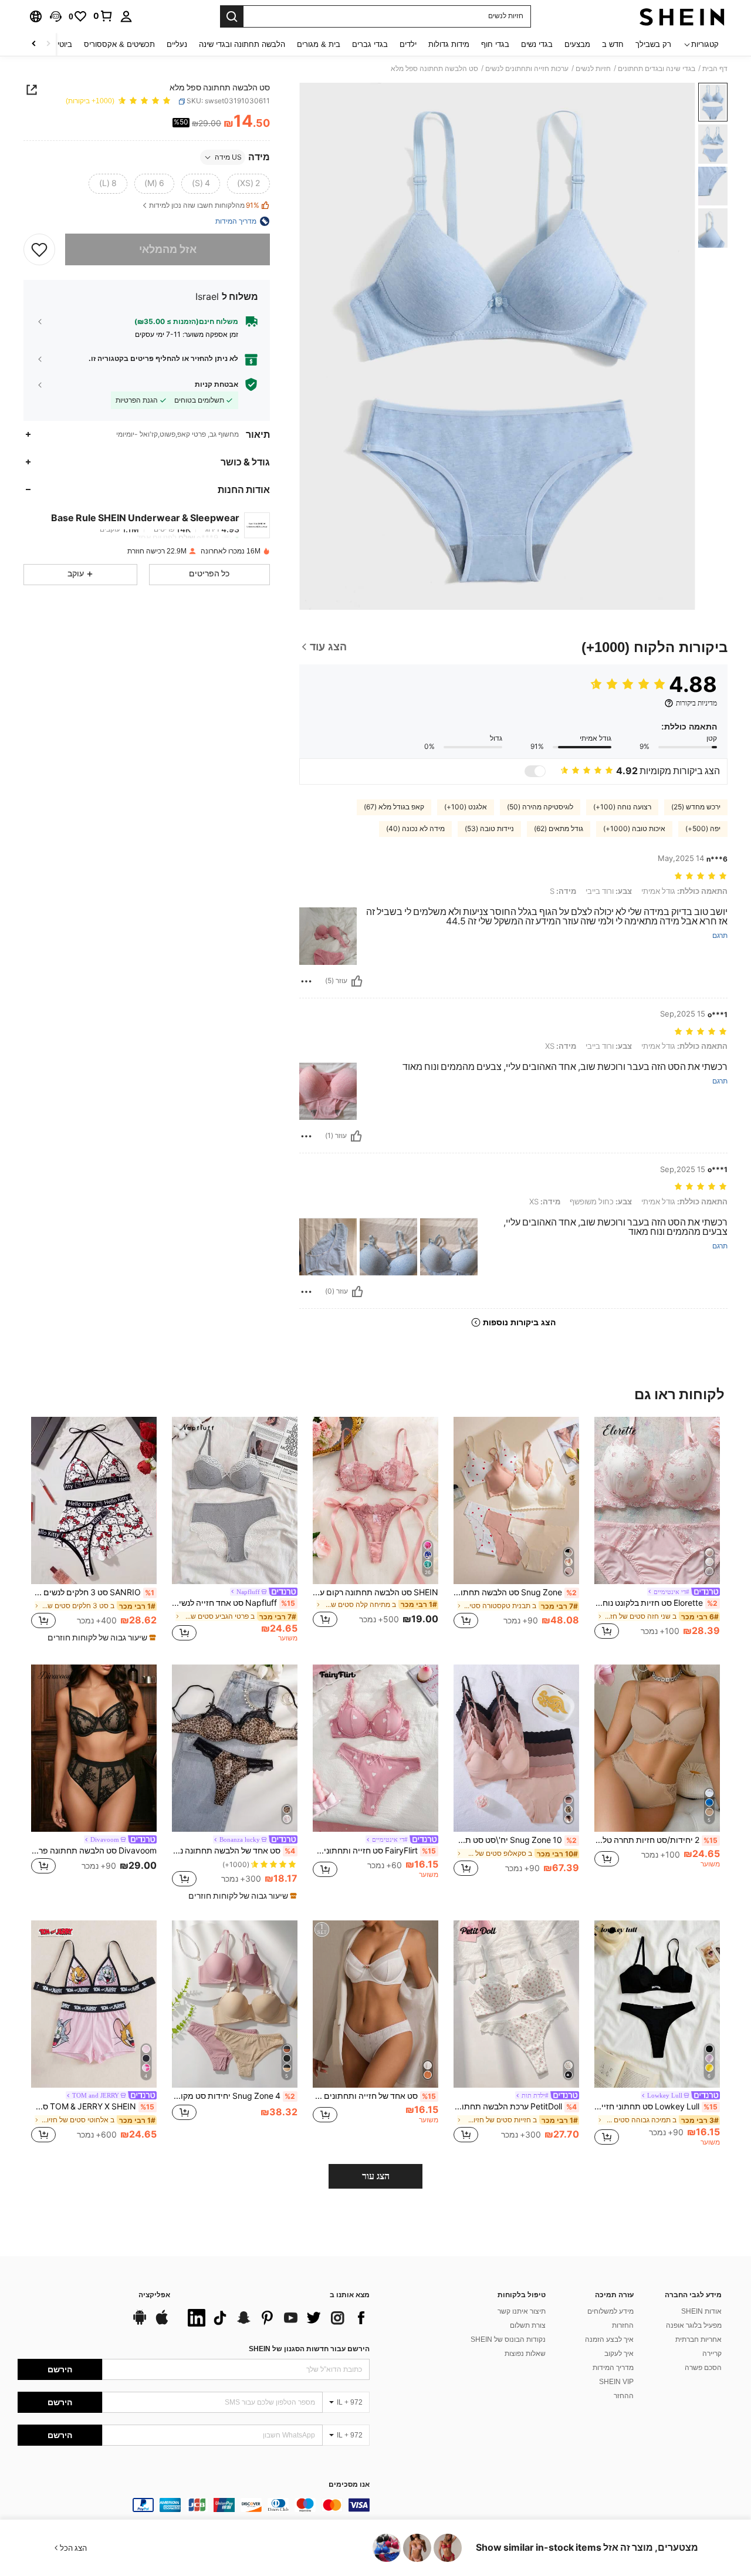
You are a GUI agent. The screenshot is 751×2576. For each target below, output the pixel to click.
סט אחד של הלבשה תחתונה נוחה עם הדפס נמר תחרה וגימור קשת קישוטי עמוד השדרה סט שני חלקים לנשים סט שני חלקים (234, 1851)
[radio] (248, 184)
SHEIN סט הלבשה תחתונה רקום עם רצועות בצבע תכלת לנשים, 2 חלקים (375, 1592)
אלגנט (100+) (466, 807)
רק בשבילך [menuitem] (653, 44)
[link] (103, 16)
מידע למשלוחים (610, 2311)
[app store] (162, 2323)
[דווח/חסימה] (306, 981)
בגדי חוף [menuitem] (495, 44)
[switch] (535, 771)
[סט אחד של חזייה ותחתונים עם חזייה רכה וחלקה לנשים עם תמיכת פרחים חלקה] (375, 2004)
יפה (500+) (703, 829)
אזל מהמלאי (168, 249)
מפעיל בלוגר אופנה (694, 2325)
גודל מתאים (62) (559, 829)
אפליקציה (154, 2295)
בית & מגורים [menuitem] (319, 44)
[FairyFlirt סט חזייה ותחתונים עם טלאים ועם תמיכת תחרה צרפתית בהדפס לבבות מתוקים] (375, 1748)
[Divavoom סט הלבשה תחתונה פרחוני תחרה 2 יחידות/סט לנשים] (94, 1748)
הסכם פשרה (703, 2368)
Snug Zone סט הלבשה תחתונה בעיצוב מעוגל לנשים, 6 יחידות (515, 1592)
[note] (100, 1638)
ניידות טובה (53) (489, 829)
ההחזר (624, 2396)
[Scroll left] (48, 44)
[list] (276, 2318)
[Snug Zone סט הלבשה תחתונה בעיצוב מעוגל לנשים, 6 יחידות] (516, 1500)
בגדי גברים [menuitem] (370, 44)
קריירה (712, 2354)
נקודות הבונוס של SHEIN (508, 2339)
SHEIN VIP (616, 2382)
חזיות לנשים (593, 69)
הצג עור (376, 2176)
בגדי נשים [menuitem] (537, 44)
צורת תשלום (528, 2325)
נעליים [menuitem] (177, 44)
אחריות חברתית (698, 2339)
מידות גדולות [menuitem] (449, 44)
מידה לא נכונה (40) (415, 829)
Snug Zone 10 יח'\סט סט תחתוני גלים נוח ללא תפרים (515, 1840)
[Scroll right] (34, 44)
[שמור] (39, 249)
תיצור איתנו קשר (522, 2311)
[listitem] (657, 1530)
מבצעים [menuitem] (577, 44)
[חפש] (232, 16)
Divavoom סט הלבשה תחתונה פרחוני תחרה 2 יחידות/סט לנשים (94, 1851)
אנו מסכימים (349, 2485)
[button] (56, 16)
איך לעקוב (619, 2354)
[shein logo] (682, 16)
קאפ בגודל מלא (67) (394, 807)
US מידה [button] (228, 157)
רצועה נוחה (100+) (622, 807)
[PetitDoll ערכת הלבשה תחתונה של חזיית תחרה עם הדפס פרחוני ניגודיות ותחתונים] (516, 2004)
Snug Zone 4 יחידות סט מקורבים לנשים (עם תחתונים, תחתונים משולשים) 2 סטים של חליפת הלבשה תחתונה (234, 2096)
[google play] (140, 2323)
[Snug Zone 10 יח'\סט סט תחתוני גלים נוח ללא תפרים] (516, 1748)
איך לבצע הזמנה (609, 2339)
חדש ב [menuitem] (613, 44)
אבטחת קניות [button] (216, 384)
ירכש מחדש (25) (696, 807)
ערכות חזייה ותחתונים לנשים (527, 69)
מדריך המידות (613, 2368)
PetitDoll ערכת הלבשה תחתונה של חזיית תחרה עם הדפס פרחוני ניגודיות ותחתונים (515, 2106)
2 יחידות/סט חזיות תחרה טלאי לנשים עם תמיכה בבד (656, 1840)
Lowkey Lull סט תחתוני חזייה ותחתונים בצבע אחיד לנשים (656, 2106)
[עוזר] (357, 981)
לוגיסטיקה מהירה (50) (540, 807)
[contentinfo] (194, 2505)
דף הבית (715, 69)
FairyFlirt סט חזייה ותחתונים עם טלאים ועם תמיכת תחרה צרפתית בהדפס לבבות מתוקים (374, 1851)
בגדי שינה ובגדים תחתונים (657, 69)
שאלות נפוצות (525, 2354)
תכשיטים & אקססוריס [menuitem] (119, 44)
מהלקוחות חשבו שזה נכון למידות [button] (204, 206)
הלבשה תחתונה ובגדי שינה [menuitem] (242, 44)
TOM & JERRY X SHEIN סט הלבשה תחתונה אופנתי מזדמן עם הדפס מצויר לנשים (93, 2106)
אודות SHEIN (701, 2311)
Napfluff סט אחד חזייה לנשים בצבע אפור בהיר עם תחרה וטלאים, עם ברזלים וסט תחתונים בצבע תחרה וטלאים (234, 1603)
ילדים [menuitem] (408, 44)
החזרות (623, 2325)
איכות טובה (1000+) (634, 829)
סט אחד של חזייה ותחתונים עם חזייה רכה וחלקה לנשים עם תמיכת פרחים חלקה (374, 2096)
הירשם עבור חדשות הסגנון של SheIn (309, 2349)
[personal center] (126, 16)
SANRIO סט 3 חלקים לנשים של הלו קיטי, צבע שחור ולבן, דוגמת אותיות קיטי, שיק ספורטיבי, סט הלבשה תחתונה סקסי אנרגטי (93, 1592)
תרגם (720, 936)
